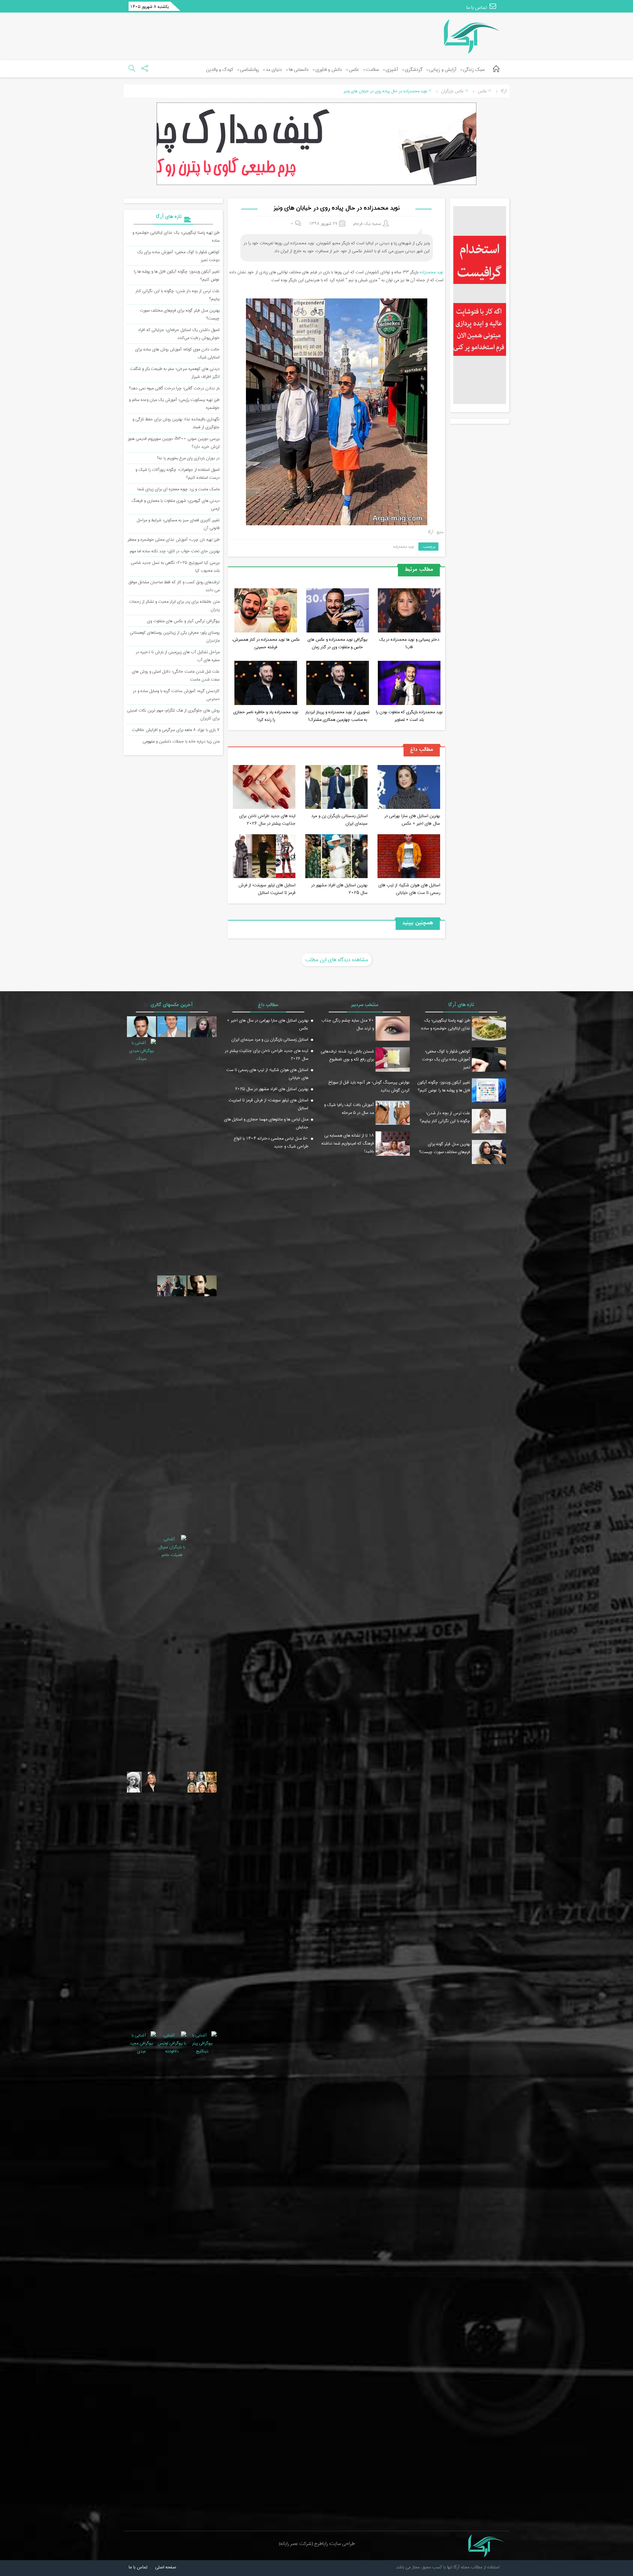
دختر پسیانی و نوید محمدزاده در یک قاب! (409, 643)
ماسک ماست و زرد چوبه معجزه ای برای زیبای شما (179, 489)
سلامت (372, 70)
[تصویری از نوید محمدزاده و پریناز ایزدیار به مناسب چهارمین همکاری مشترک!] (338, 684)
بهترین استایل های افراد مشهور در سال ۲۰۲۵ (339, 889)
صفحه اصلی (166, 2567)
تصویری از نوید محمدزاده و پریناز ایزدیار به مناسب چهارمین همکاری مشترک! (337, 716)
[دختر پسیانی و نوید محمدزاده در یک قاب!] (409, 611)
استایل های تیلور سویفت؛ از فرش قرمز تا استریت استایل (267, 889)
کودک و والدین (220, 70)
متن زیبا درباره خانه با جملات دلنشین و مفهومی (181, 741)
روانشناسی (249, 70)
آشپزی (392, 70)
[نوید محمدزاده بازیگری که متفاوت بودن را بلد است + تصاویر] (409, 684)
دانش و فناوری (329, 70)
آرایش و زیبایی (443, 70)
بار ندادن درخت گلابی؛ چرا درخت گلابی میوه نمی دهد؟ (174, 388)
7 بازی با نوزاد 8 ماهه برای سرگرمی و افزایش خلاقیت (176, 730)
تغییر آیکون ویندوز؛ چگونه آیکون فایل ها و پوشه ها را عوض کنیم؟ (444, 1086)
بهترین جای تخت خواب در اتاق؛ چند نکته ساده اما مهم (175, 551)
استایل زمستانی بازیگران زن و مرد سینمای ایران (339, 819)
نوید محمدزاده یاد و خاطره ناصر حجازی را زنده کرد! (266, 716)
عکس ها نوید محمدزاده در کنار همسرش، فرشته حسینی (266, 643)
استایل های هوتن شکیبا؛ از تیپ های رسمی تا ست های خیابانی (409, 889)
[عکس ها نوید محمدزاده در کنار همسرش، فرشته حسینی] (266, 611)
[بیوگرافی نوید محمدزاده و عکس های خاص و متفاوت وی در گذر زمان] (338, 611)
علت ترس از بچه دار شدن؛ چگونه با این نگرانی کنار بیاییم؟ (445, 1117)
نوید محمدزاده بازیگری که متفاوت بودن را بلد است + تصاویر (409, 716)
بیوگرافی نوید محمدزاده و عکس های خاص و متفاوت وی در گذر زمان (337, 643)
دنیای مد (274, 70)
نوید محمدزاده (432, 272)
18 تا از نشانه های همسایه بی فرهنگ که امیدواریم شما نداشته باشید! (348, 1143)
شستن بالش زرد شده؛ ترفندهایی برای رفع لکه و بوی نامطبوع (347, 1055)
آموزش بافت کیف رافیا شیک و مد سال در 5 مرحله (349, 1109)
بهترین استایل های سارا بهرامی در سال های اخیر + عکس (412, 819)
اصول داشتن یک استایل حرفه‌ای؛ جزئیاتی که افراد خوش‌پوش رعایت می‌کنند (179, 334)
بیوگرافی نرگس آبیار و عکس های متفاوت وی (183, 621)
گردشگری (414, 70)
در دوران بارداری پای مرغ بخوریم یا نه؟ (188, 458)
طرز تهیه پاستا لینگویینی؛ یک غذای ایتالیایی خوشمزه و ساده (446, 1024)
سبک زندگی (474, 70)
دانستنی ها (299, 70)
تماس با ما (477, 8)
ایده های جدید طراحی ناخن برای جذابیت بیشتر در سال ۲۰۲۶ (267, 819)
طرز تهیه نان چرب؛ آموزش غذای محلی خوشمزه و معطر (174, 539)
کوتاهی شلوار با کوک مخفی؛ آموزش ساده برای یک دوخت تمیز (446, 1059)
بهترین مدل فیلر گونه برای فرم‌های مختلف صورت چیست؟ (445, 1148)
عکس (354, 70)
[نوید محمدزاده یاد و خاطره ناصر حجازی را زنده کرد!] (266, 684)
